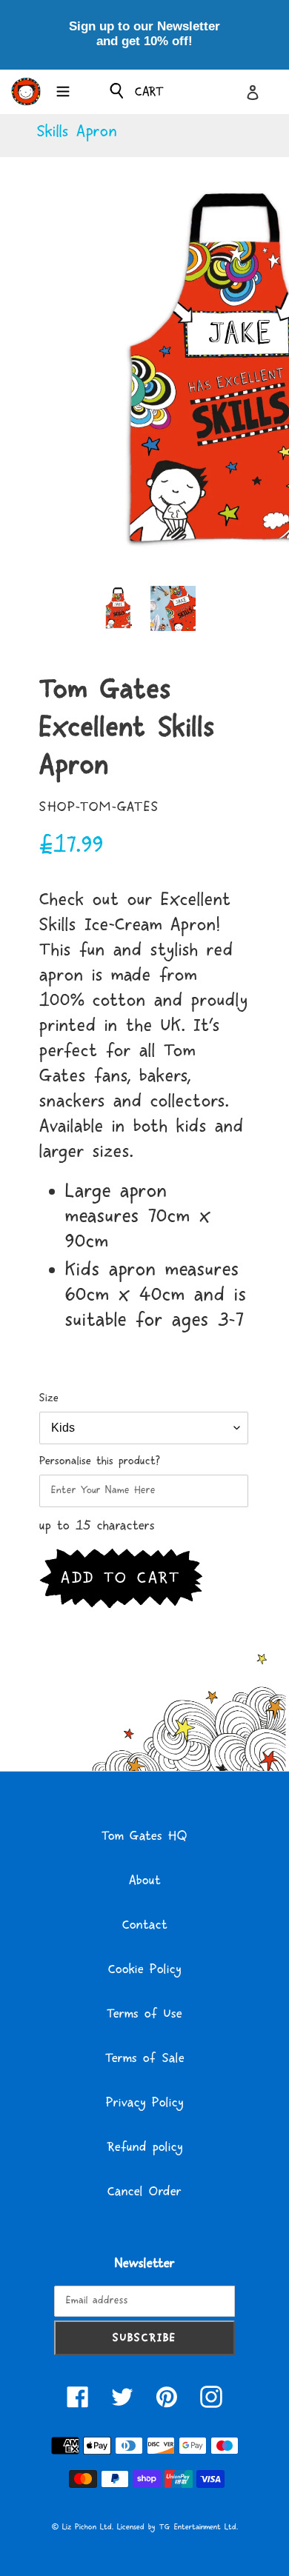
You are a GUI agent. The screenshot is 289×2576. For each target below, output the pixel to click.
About (145, 1881)
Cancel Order (144, 2192)
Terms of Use (144, 2014)
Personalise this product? (100, 1461)
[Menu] (63, 90)
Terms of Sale (145, 2058)
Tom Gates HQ (144, 1836)
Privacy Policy (145, 2103)
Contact (145, 1925)
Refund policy (145, 2147)
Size (49, 1398)
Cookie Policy (145, 1969)
